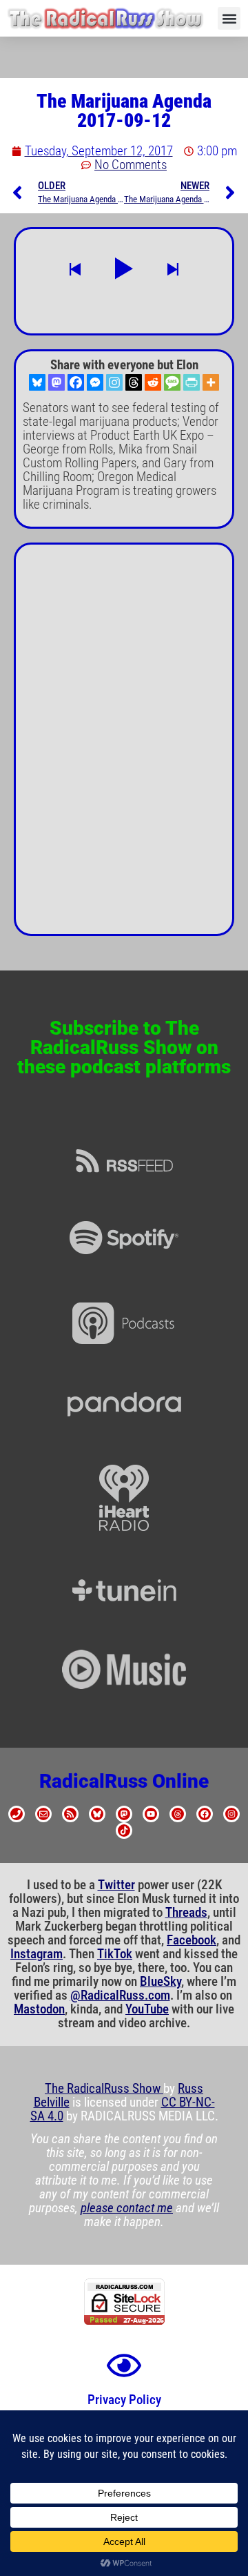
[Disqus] (124, 745)
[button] (229, 18)
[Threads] (134, 382)
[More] (211, 382)
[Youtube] (151, 1814)
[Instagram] (114, 382)
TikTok (115, 1954)
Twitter (116, 1885)
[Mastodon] (56, 382)
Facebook (192, 1940)
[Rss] (70, 1814)
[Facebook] (76, 382)
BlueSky (161, 1982)
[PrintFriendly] (192, 382)
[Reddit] (153, 382)
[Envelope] (43, 1814)
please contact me (127, 2208)
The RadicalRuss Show (104, 2089)
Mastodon (39, 2009)
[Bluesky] (37, 382)
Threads (186, 1913)
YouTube (147, 2009)
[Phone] (17, 1814)
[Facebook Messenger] (95, 382)
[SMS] (172, 382)
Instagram (37, 1954)
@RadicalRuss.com (120, 1996)
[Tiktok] (124, 1831)
